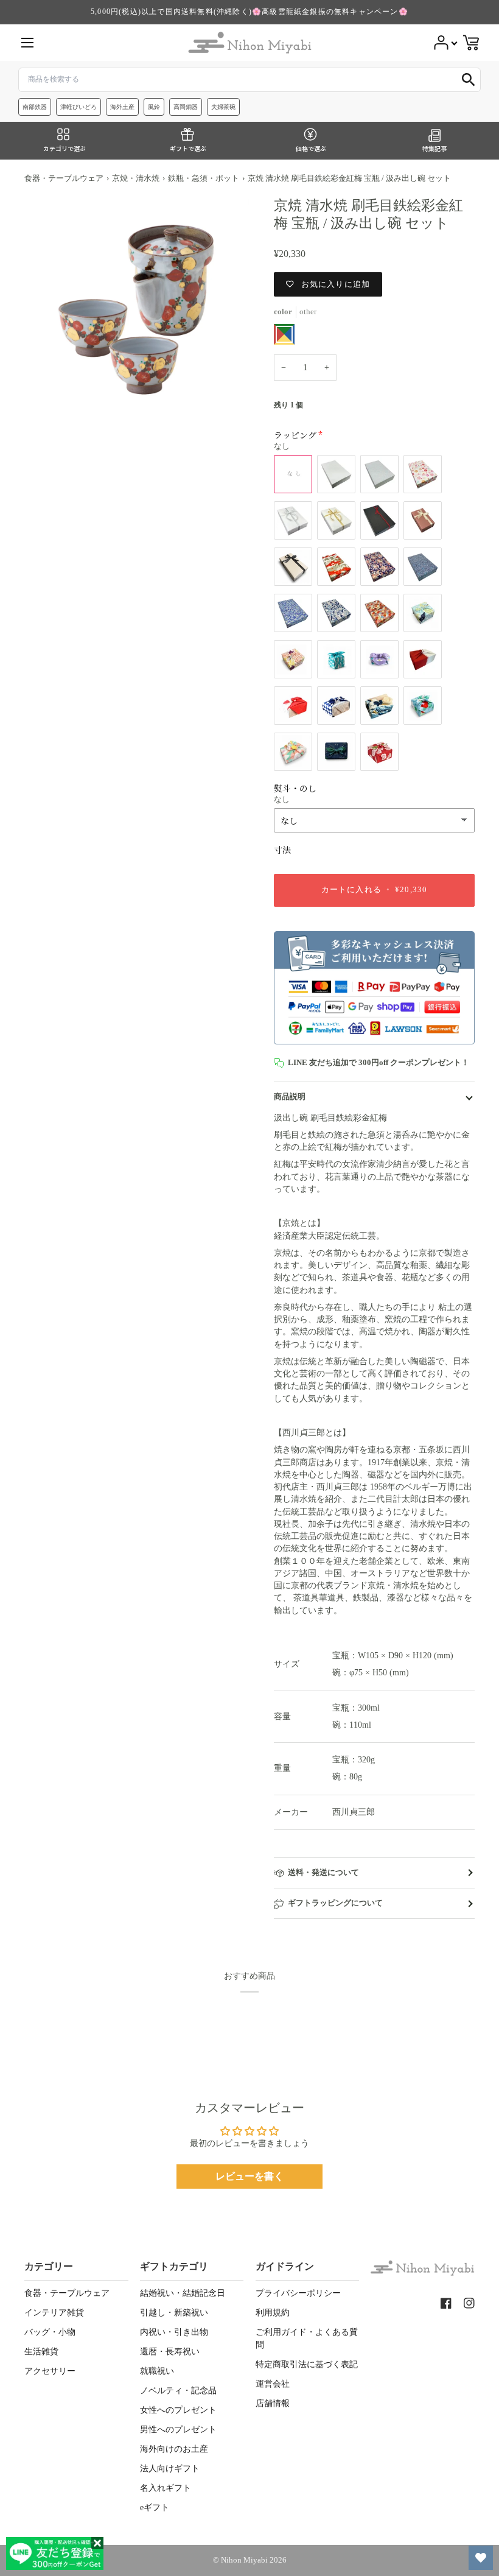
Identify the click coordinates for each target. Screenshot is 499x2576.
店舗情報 (273, 2403)
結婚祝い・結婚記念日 (183, 2293)
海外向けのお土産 (174, 2449)
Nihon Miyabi (244, 2560)
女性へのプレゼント (178, 2410)
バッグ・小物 (50, 2332)
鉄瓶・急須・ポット (204, 178)
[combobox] (249, 80)
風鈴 (154, 107)
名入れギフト (166, 2488)
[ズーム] (137, 309)
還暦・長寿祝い (170, 2352)
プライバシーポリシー (298, 2293)
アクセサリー (50, 2371)
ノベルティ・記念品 (178, 2391)
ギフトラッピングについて (335, 1903)
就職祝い (157, 2371)
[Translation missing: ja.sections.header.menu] (27, 43)
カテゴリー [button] (49, 2266)
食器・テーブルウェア (64, 178)
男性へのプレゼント (178, 2430)
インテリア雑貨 (54, 2313)
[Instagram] (469, 2303)
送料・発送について (323, 1873)
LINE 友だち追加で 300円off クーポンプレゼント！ (379, 1063)
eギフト (155, 2507)
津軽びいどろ (79, 107)
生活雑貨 (41, 2352)
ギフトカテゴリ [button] (174, 2266)
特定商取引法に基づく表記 (307, 2364)
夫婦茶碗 (223, 107)
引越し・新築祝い (174, 2313)
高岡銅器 (186, 107)
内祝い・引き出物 (174, 2332)
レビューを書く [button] (249, 2176)
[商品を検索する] (469, 80)
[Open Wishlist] (481, 2558)
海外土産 (122, 107)
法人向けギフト (170, 2469)
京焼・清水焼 (136, 178)
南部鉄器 (35, 107)
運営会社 (273, 2384)
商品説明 (290, 1097)
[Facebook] (446, 2303)
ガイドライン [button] (285, 2266)
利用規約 (273, 2313)
